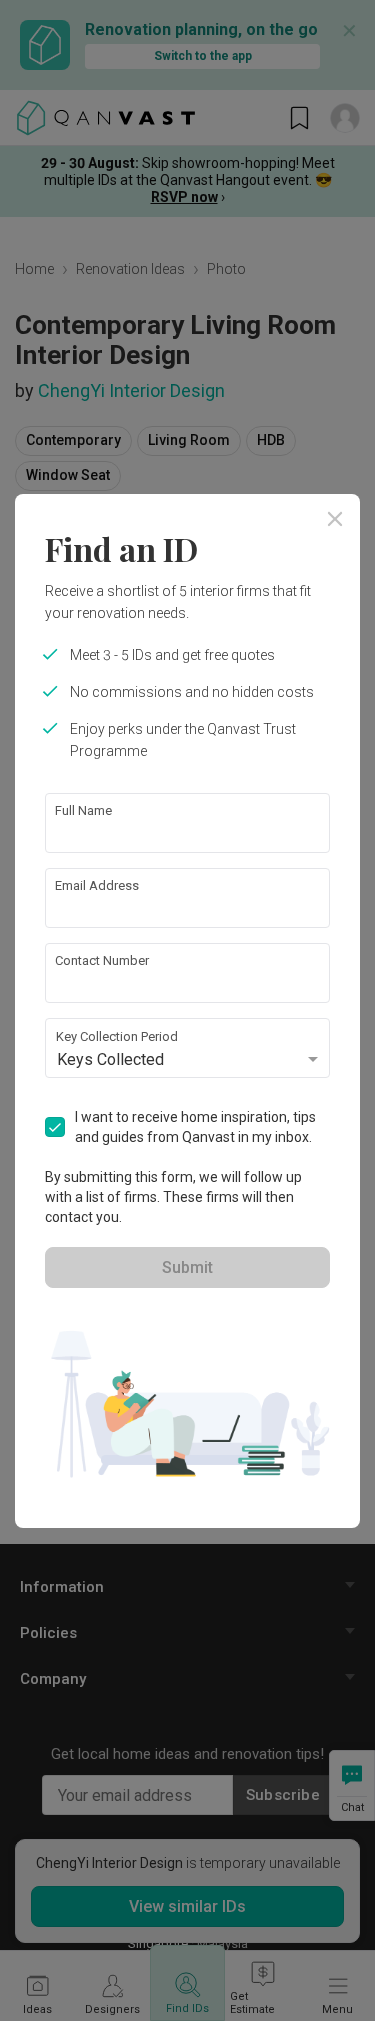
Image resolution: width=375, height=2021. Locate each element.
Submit (187, 1267)
